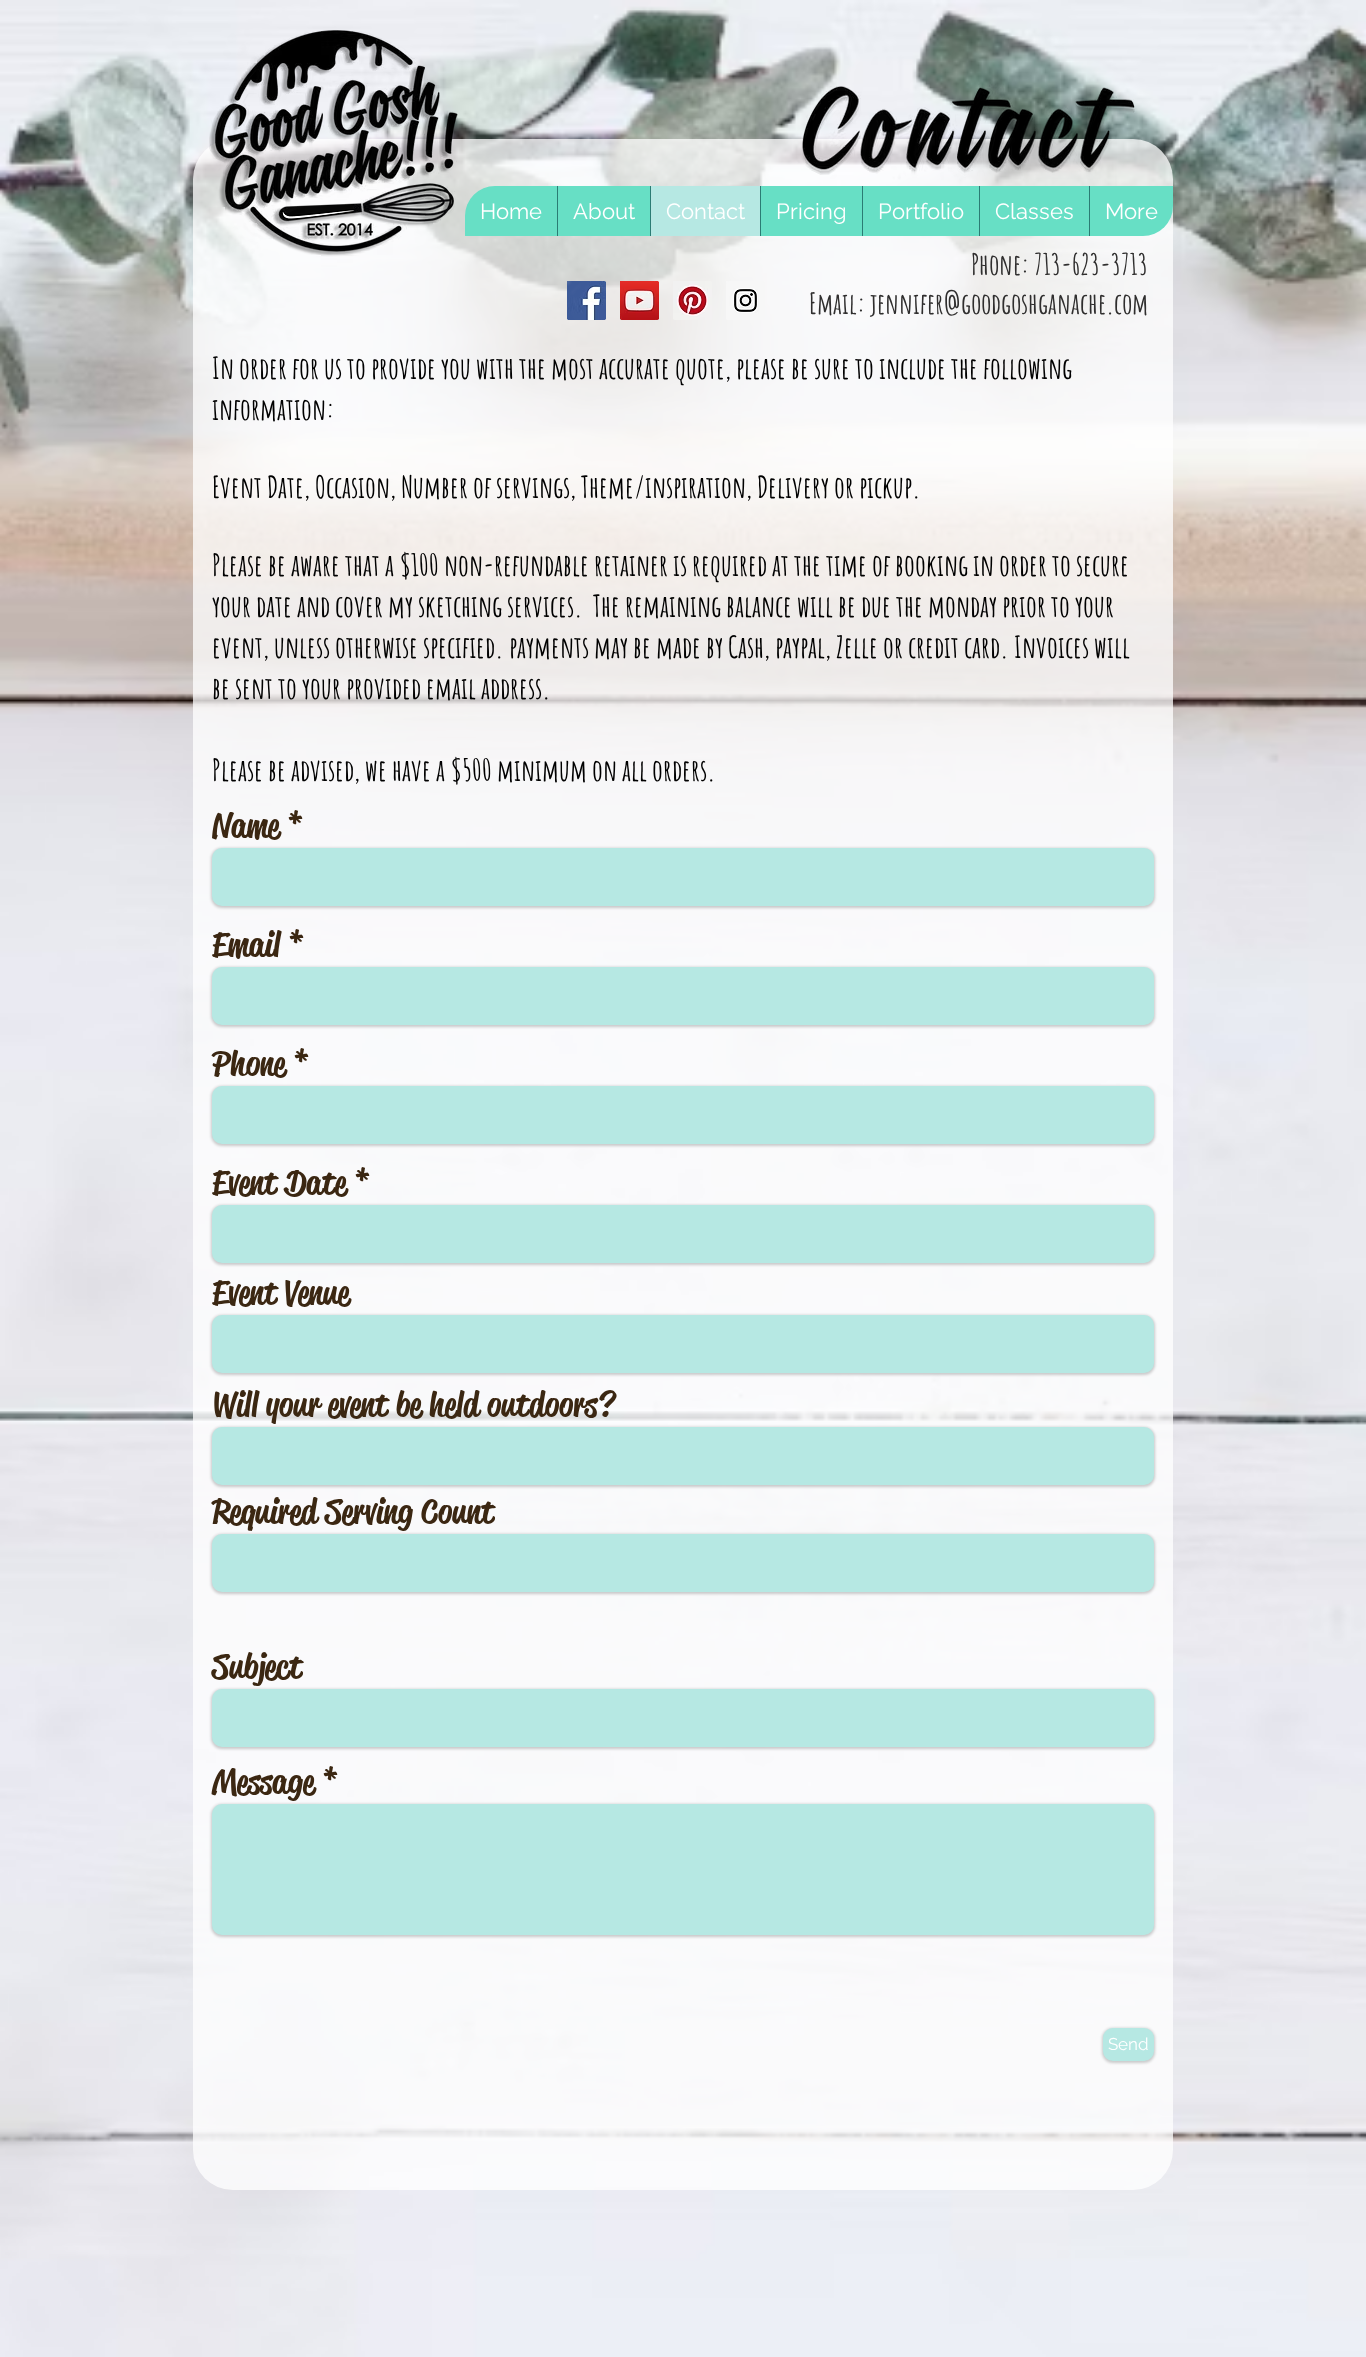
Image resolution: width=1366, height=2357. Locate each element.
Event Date (279, 1183)
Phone (248, 1064)
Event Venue (280, 1293)
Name (245, 826)
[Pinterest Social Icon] (692, 300)
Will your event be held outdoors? (413, 1405)
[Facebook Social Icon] (586, 300)
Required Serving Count (353, 1512)
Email (246, 945)
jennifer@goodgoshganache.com (1009, 303)
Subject (257, 1667)
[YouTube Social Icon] (639, 300)
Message (263, 1782)
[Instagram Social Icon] (745, 300)
